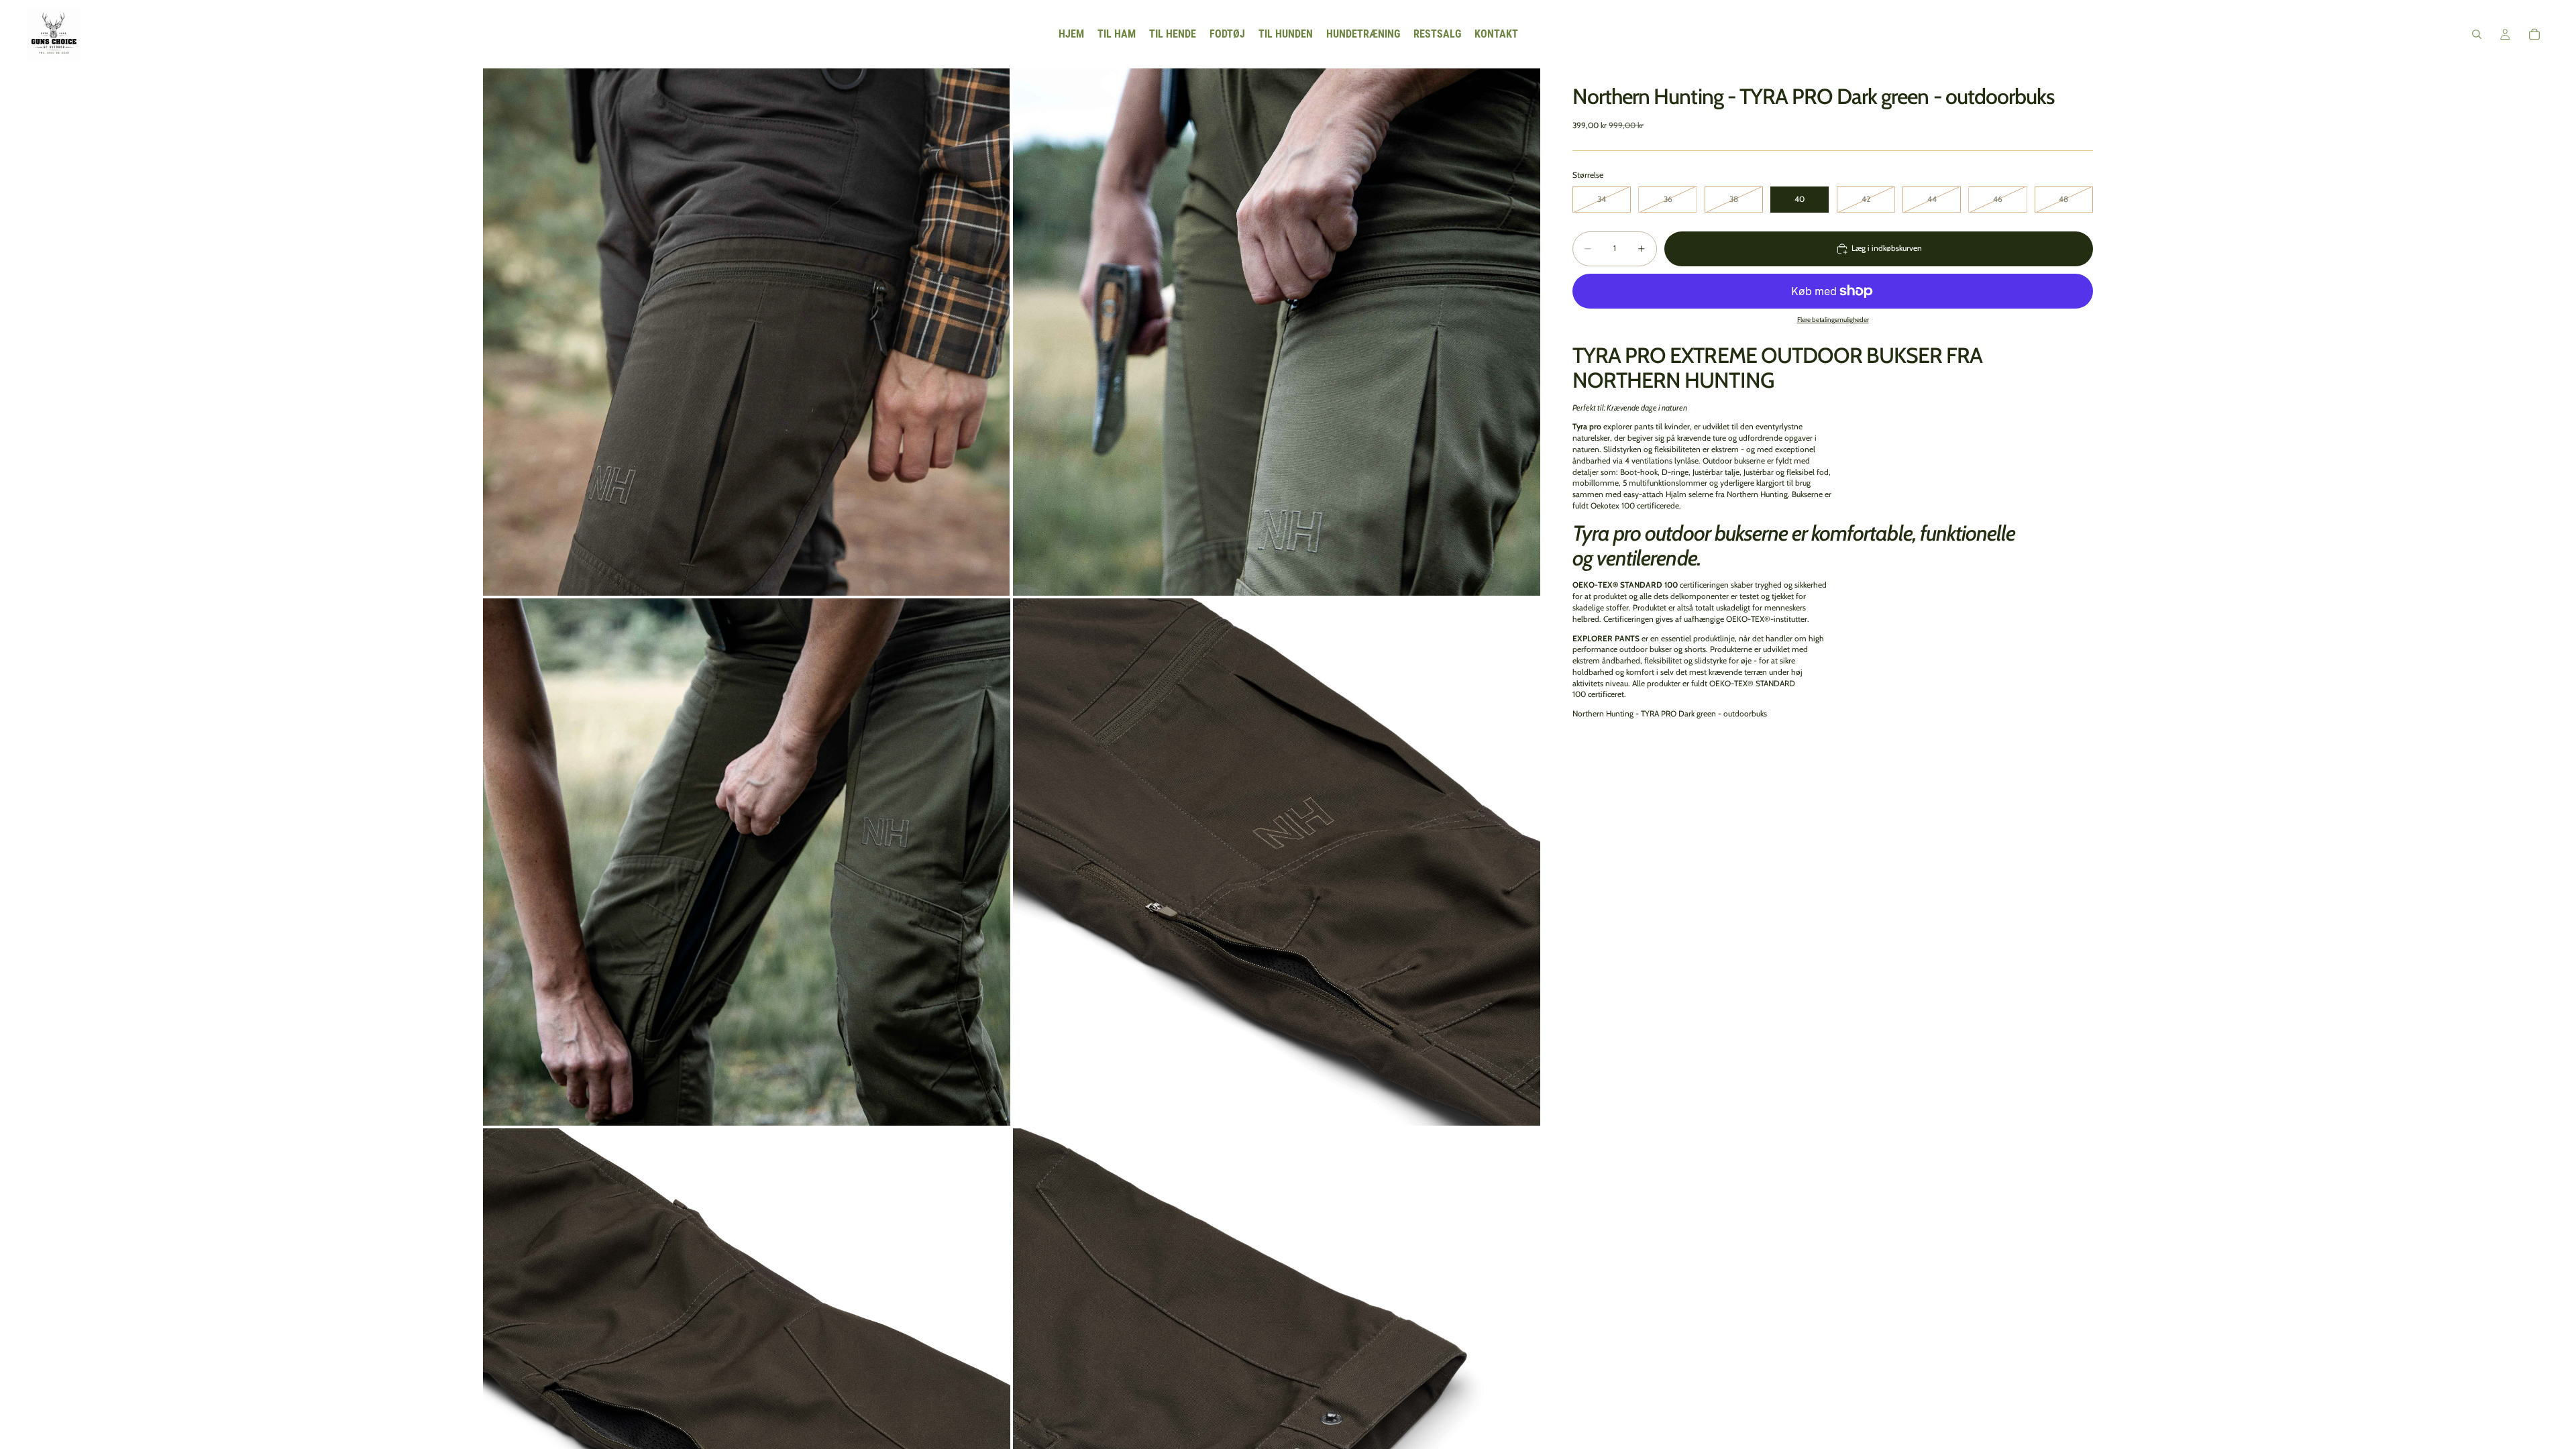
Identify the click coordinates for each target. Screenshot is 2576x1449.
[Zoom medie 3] (747, 862)
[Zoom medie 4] (1277, 862)
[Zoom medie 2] (1277, 332)
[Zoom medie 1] (747, 332)
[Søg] (2477, 34)
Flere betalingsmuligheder (1833, 320)
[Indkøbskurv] (2534, 34)
